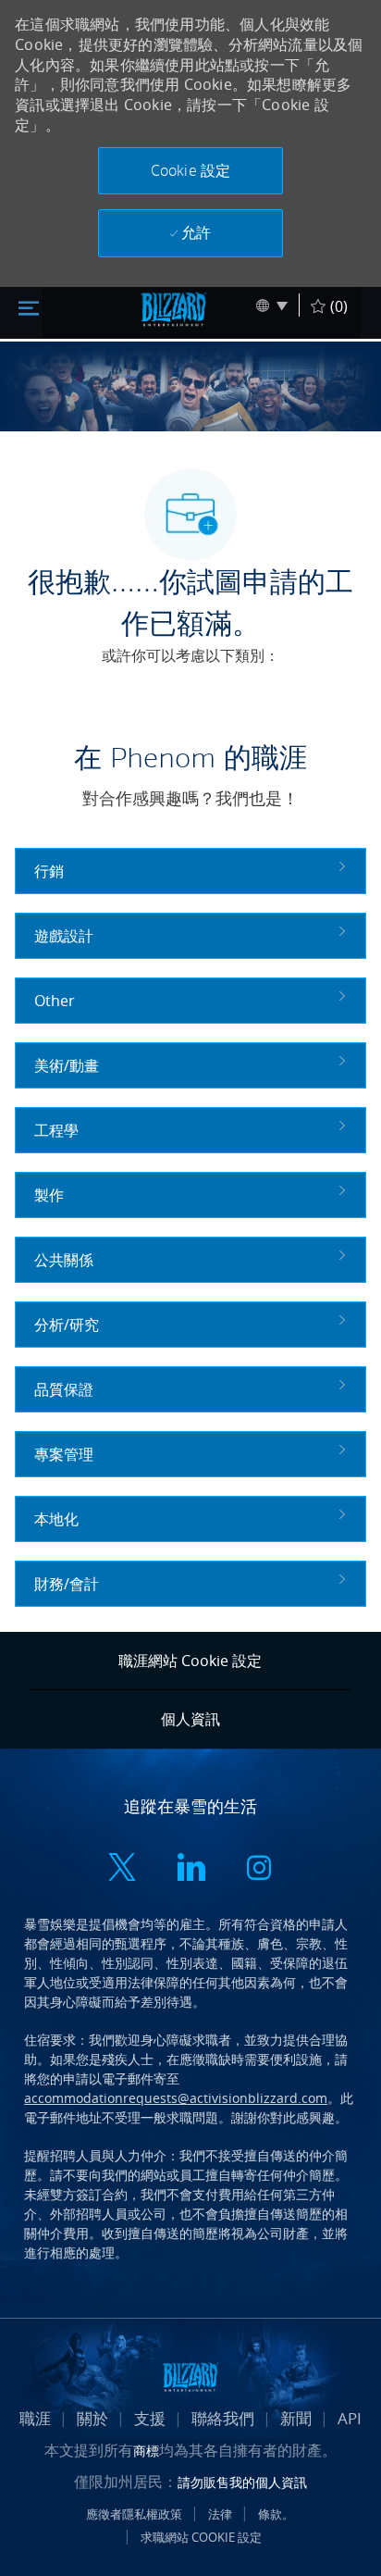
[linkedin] (190, 1870)
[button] (190, 171)
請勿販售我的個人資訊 (242, 2482)
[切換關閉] (29, 306)
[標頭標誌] (174, 309)
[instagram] (259, 1870)
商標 (146, 2451)
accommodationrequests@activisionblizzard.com (176, 2098)
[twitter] (122, 1870)
